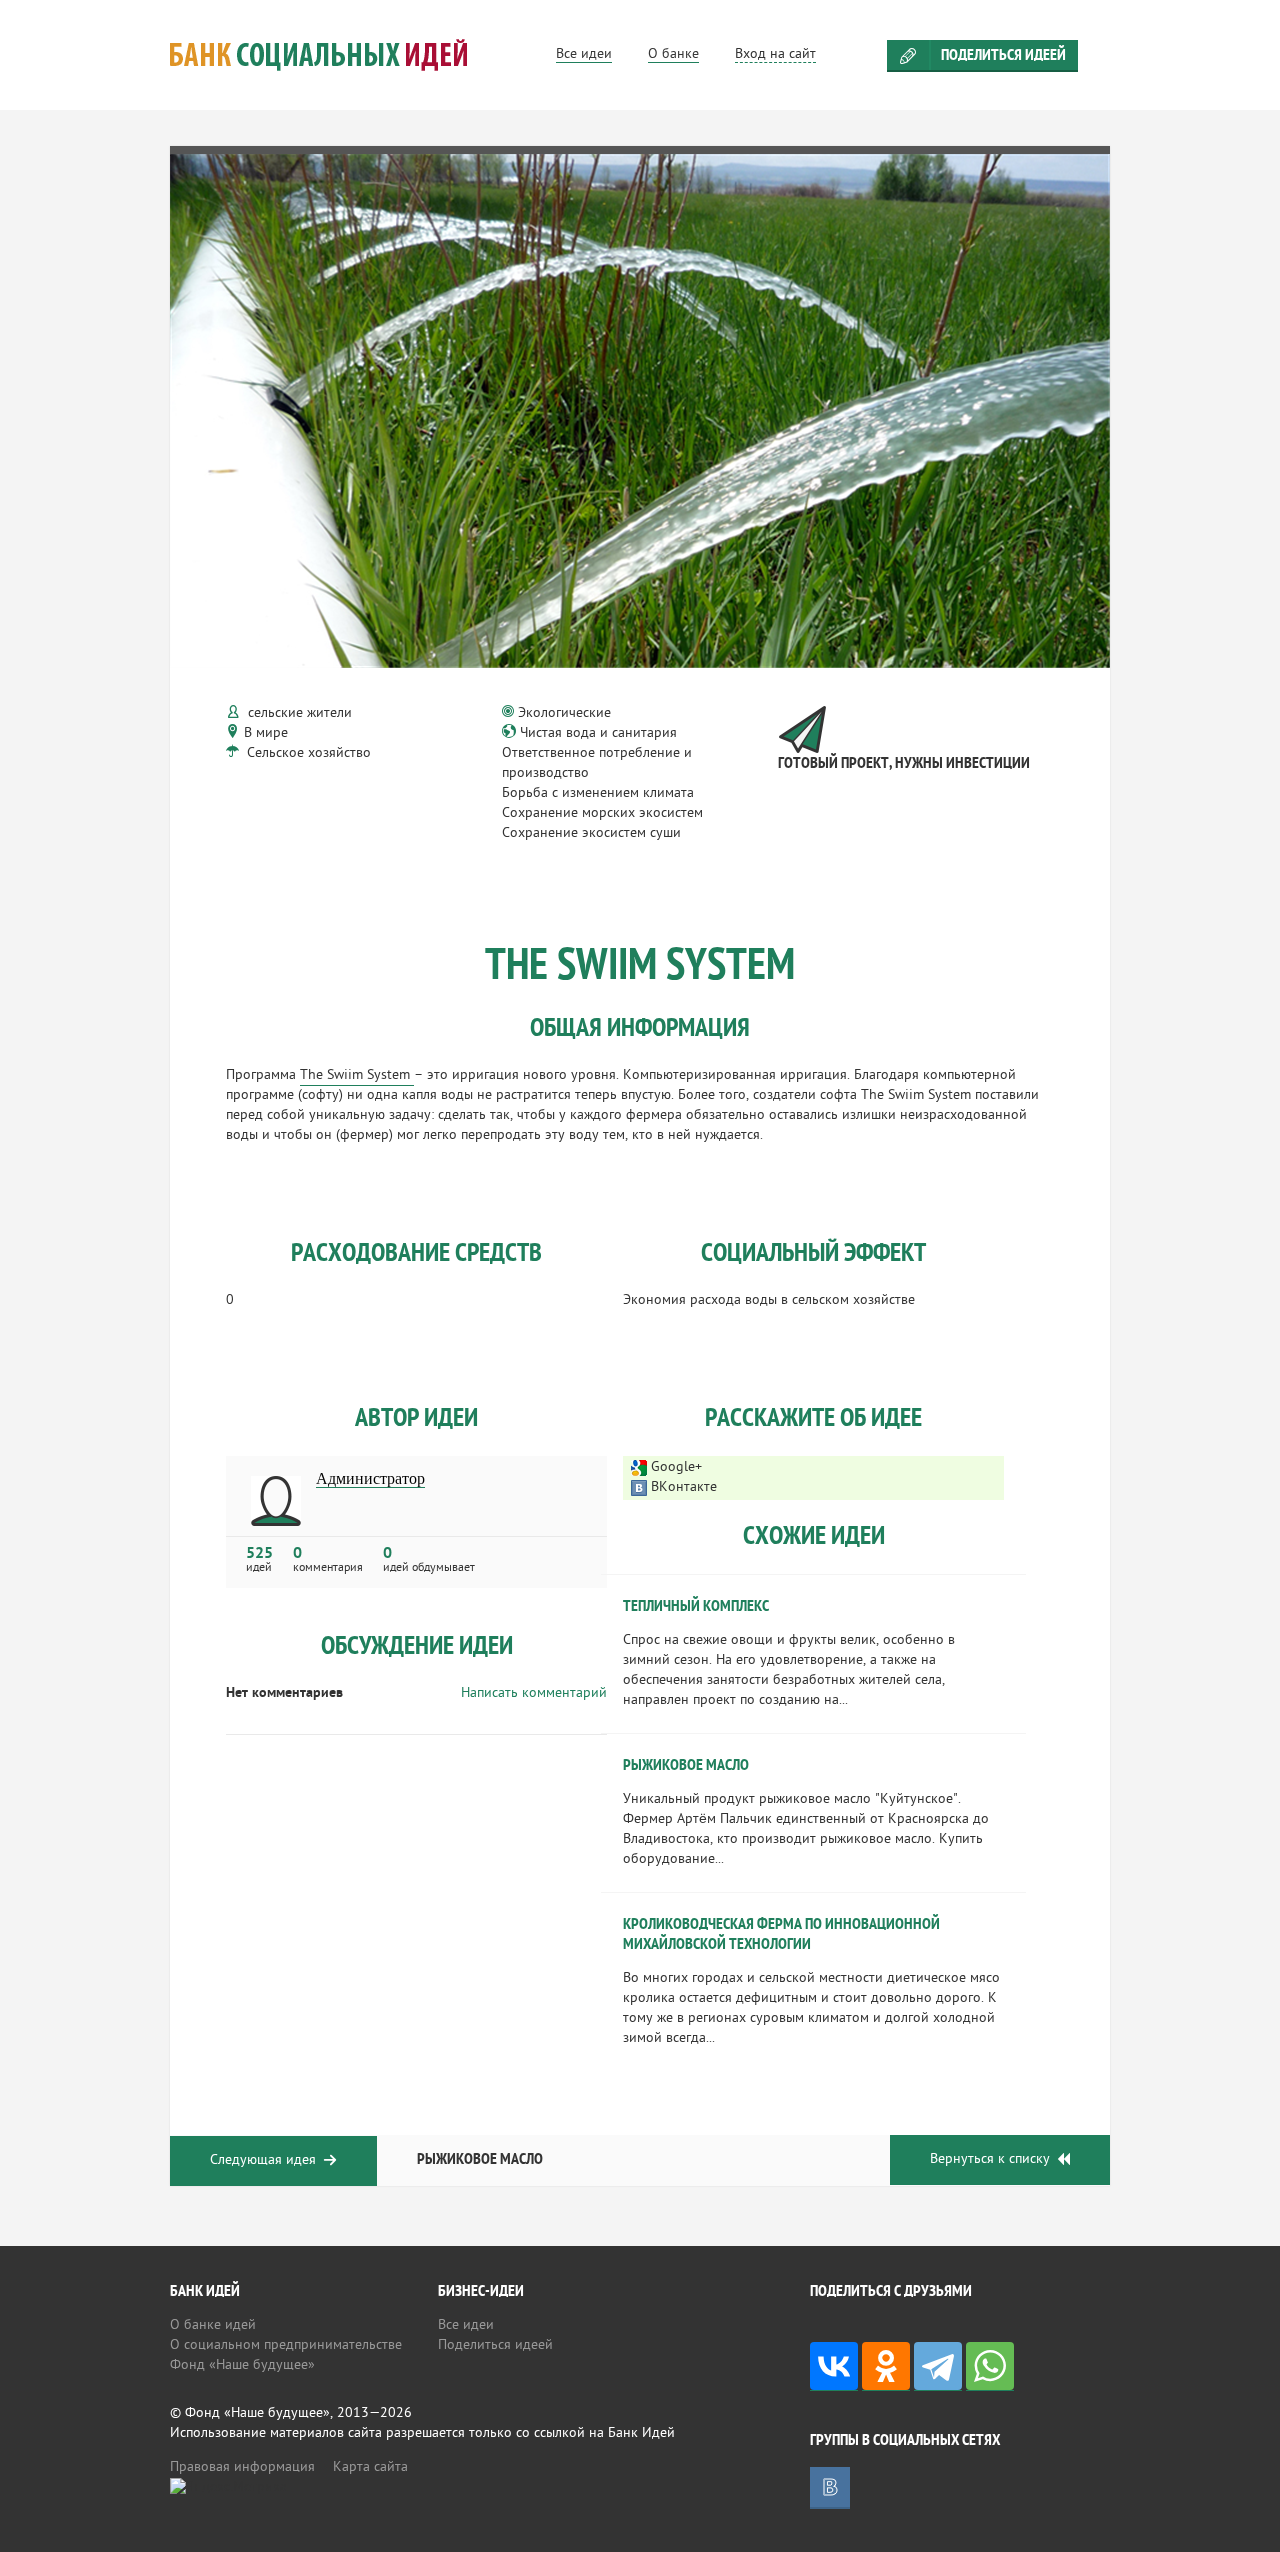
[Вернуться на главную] (343, 55)
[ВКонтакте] (834, 2366)
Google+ (676, 1467)
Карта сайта (370, 2467)
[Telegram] (938, 2366)
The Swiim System (357, 1075)
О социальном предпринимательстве (286, 2345)
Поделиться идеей (1003, 56)
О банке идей (213, 2325)
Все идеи (466, 2325)
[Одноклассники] (886, 2366)
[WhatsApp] (990, 2366)
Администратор (370, 1479)
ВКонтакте (684, 1487)
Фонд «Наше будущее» (242, 2365)
